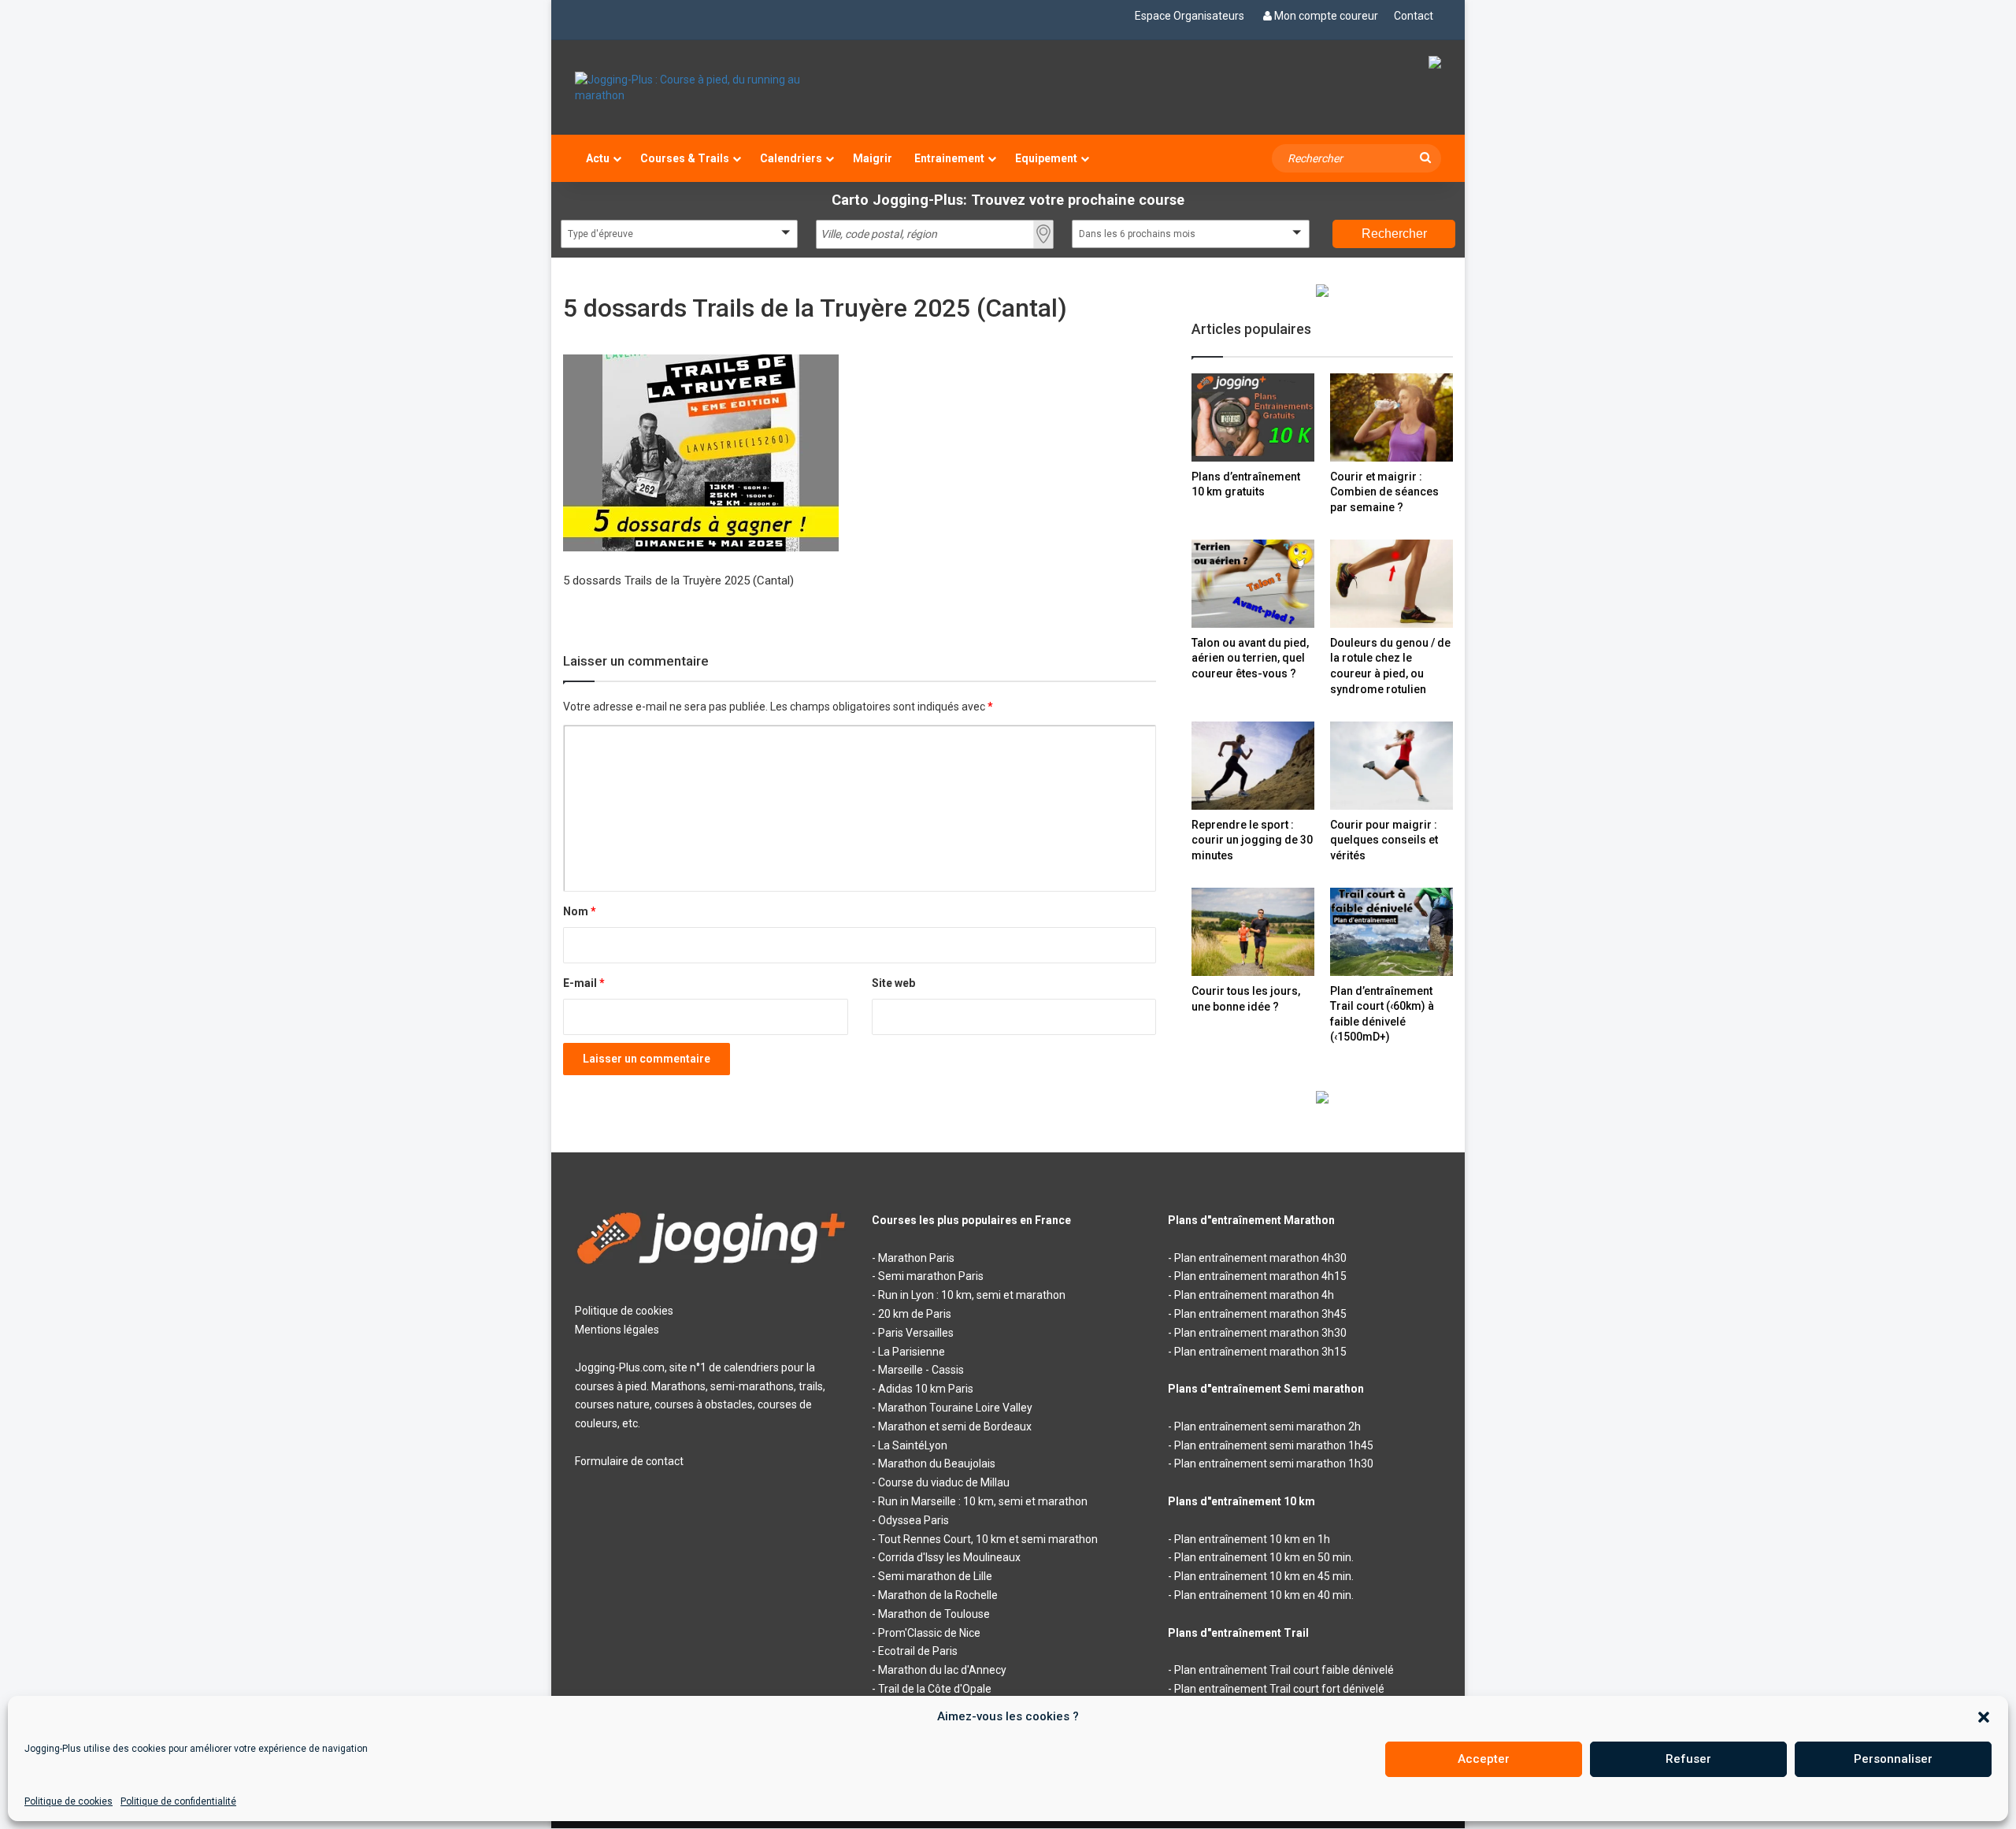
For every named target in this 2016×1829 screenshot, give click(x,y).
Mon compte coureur (1326, 16)
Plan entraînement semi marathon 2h (1267, 1426)
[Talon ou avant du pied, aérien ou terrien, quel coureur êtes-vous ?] (1253, 583)
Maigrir (873, 158)
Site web (893, 983)
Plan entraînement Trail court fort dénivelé (1279, 1689)
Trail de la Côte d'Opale (935, 1689)
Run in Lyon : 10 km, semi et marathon (972, 1295)
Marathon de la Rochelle (938, 1595)
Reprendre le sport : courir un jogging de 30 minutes (1252, 840)
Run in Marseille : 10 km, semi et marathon (983, 1501)
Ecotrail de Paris (918, 1651)
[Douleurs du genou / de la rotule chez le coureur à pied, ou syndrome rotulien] (1392, 583)
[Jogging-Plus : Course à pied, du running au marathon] (712, 87)
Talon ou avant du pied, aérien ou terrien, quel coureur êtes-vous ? (1250, 658)
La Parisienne (912, 1352)
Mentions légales (617, 1330)
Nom (580, 911)
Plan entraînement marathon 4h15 (1260, 1276)
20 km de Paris (915, 1314)
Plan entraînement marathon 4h (1254, 1295)
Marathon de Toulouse (934, 1614)
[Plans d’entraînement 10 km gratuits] (1253, 417)
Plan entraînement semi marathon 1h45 (1274, 1445)
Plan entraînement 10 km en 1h (1252, 1539)
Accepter (1484, 1759)
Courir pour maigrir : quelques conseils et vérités (1384, 840)
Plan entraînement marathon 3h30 (1260, 1333)
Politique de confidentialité (178, 1801)
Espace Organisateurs (1190, 16)
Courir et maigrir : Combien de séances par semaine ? (1384, 492)
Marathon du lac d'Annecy (942, 1670)
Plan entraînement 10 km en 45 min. (1264, 1576)
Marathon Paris (916, 1258)
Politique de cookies (69, 1801)
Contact (1414, 16)
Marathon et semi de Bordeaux (955, 1426)
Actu (598, 158)
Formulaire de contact (629, 1461)
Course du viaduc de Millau (944, 1482)
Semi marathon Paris (931, 1276)
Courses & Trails (685, 158)
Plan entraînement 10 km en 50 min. (1264, 1557)
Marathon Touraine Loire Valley (955, 1408)
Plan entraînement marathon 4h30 (1260, 1258)
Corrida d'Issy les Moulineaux (949, 1557)
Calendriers (791, 158)
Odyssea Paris (913, 1520)
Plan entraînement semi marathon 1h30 (1274, 1464)
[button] (1984, 1717)
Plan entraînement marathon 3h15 (1260, 1352)
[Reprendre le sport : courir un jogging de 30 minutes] (1253, 765)
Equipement (1046, 158)
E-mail (584, 983)
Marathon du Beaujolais (937, 1464)
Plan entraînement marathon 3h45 (1260, 1314)
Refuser (1688, 1759)
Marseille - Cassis (921, 1370)
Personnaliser (1893, 1759)
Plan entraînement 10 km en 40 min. (1264, 1595)
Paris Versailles (916, 1333)
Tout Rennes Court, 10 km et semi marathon (988, 1539)
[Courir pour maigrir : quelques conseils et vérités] (1392, 765)
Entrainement (949, 158)
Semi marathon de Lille (935, 1576)
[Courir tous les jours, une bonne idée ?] (1253, 932)
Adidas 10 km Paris (926, 1389)
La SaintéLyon (913, 1445)
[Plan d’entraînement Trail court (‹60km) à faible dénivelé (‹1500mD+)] (1392, 931)
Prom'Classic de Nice (929, 1633)
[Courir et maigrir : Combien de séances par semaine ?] (1392, 417)
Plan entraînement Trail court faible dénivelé (1284, 1670)
